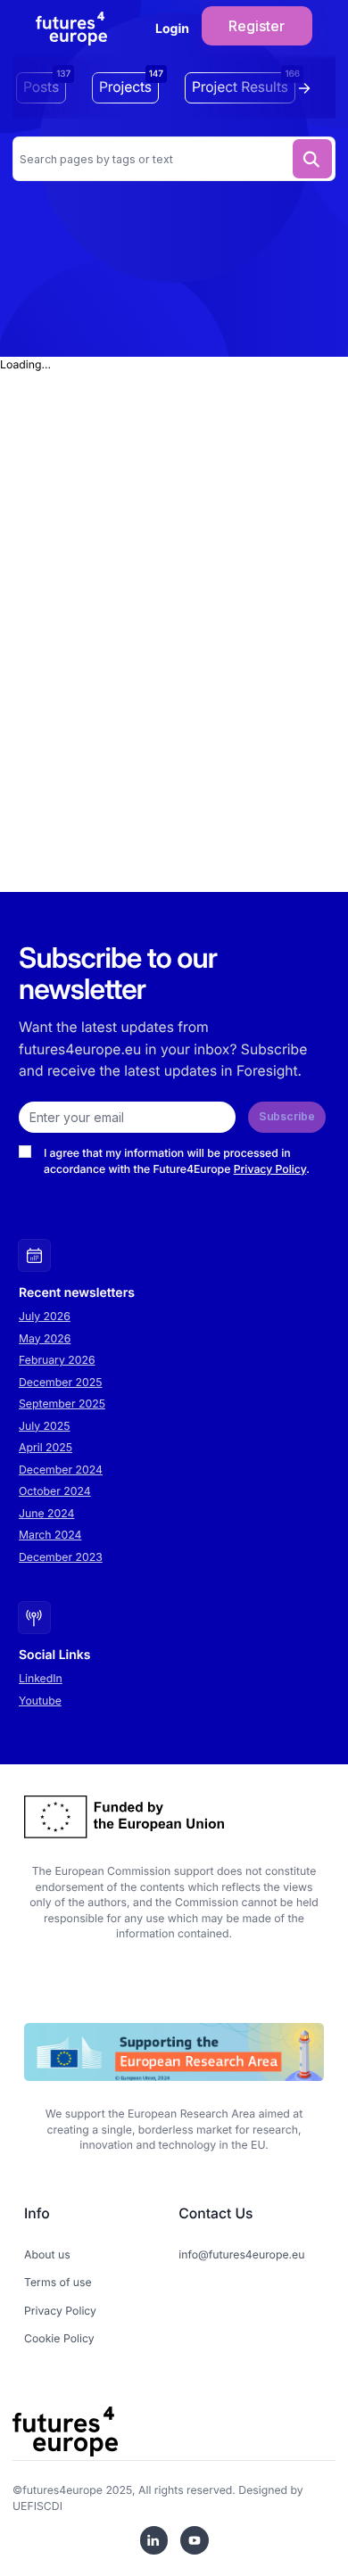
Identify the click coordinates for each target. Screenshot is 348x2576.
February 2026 (57, 1360)
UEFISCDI (37, 2506)
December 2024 (61, 1470)
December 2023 (61, 1557)
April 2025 (46, 1447)
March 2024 (50, 1535)
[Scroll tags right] (309, 88)
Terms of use (58, 2282)
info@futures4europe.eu (241, 2254)
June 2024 (46, 1513)
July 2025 (45, 1426)
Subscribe (287, 1116)
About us (47, 2254)
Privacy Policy (270, 1169)
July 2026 (45, 1316)
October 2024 (55, 1491)
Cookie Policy (59, 2338)
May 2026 (45, 1338)
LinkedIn (41, 1678)
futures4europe (62, 2490)
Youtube (40, 1701)
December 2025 (61, 1382)
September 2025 (62, 1404)
